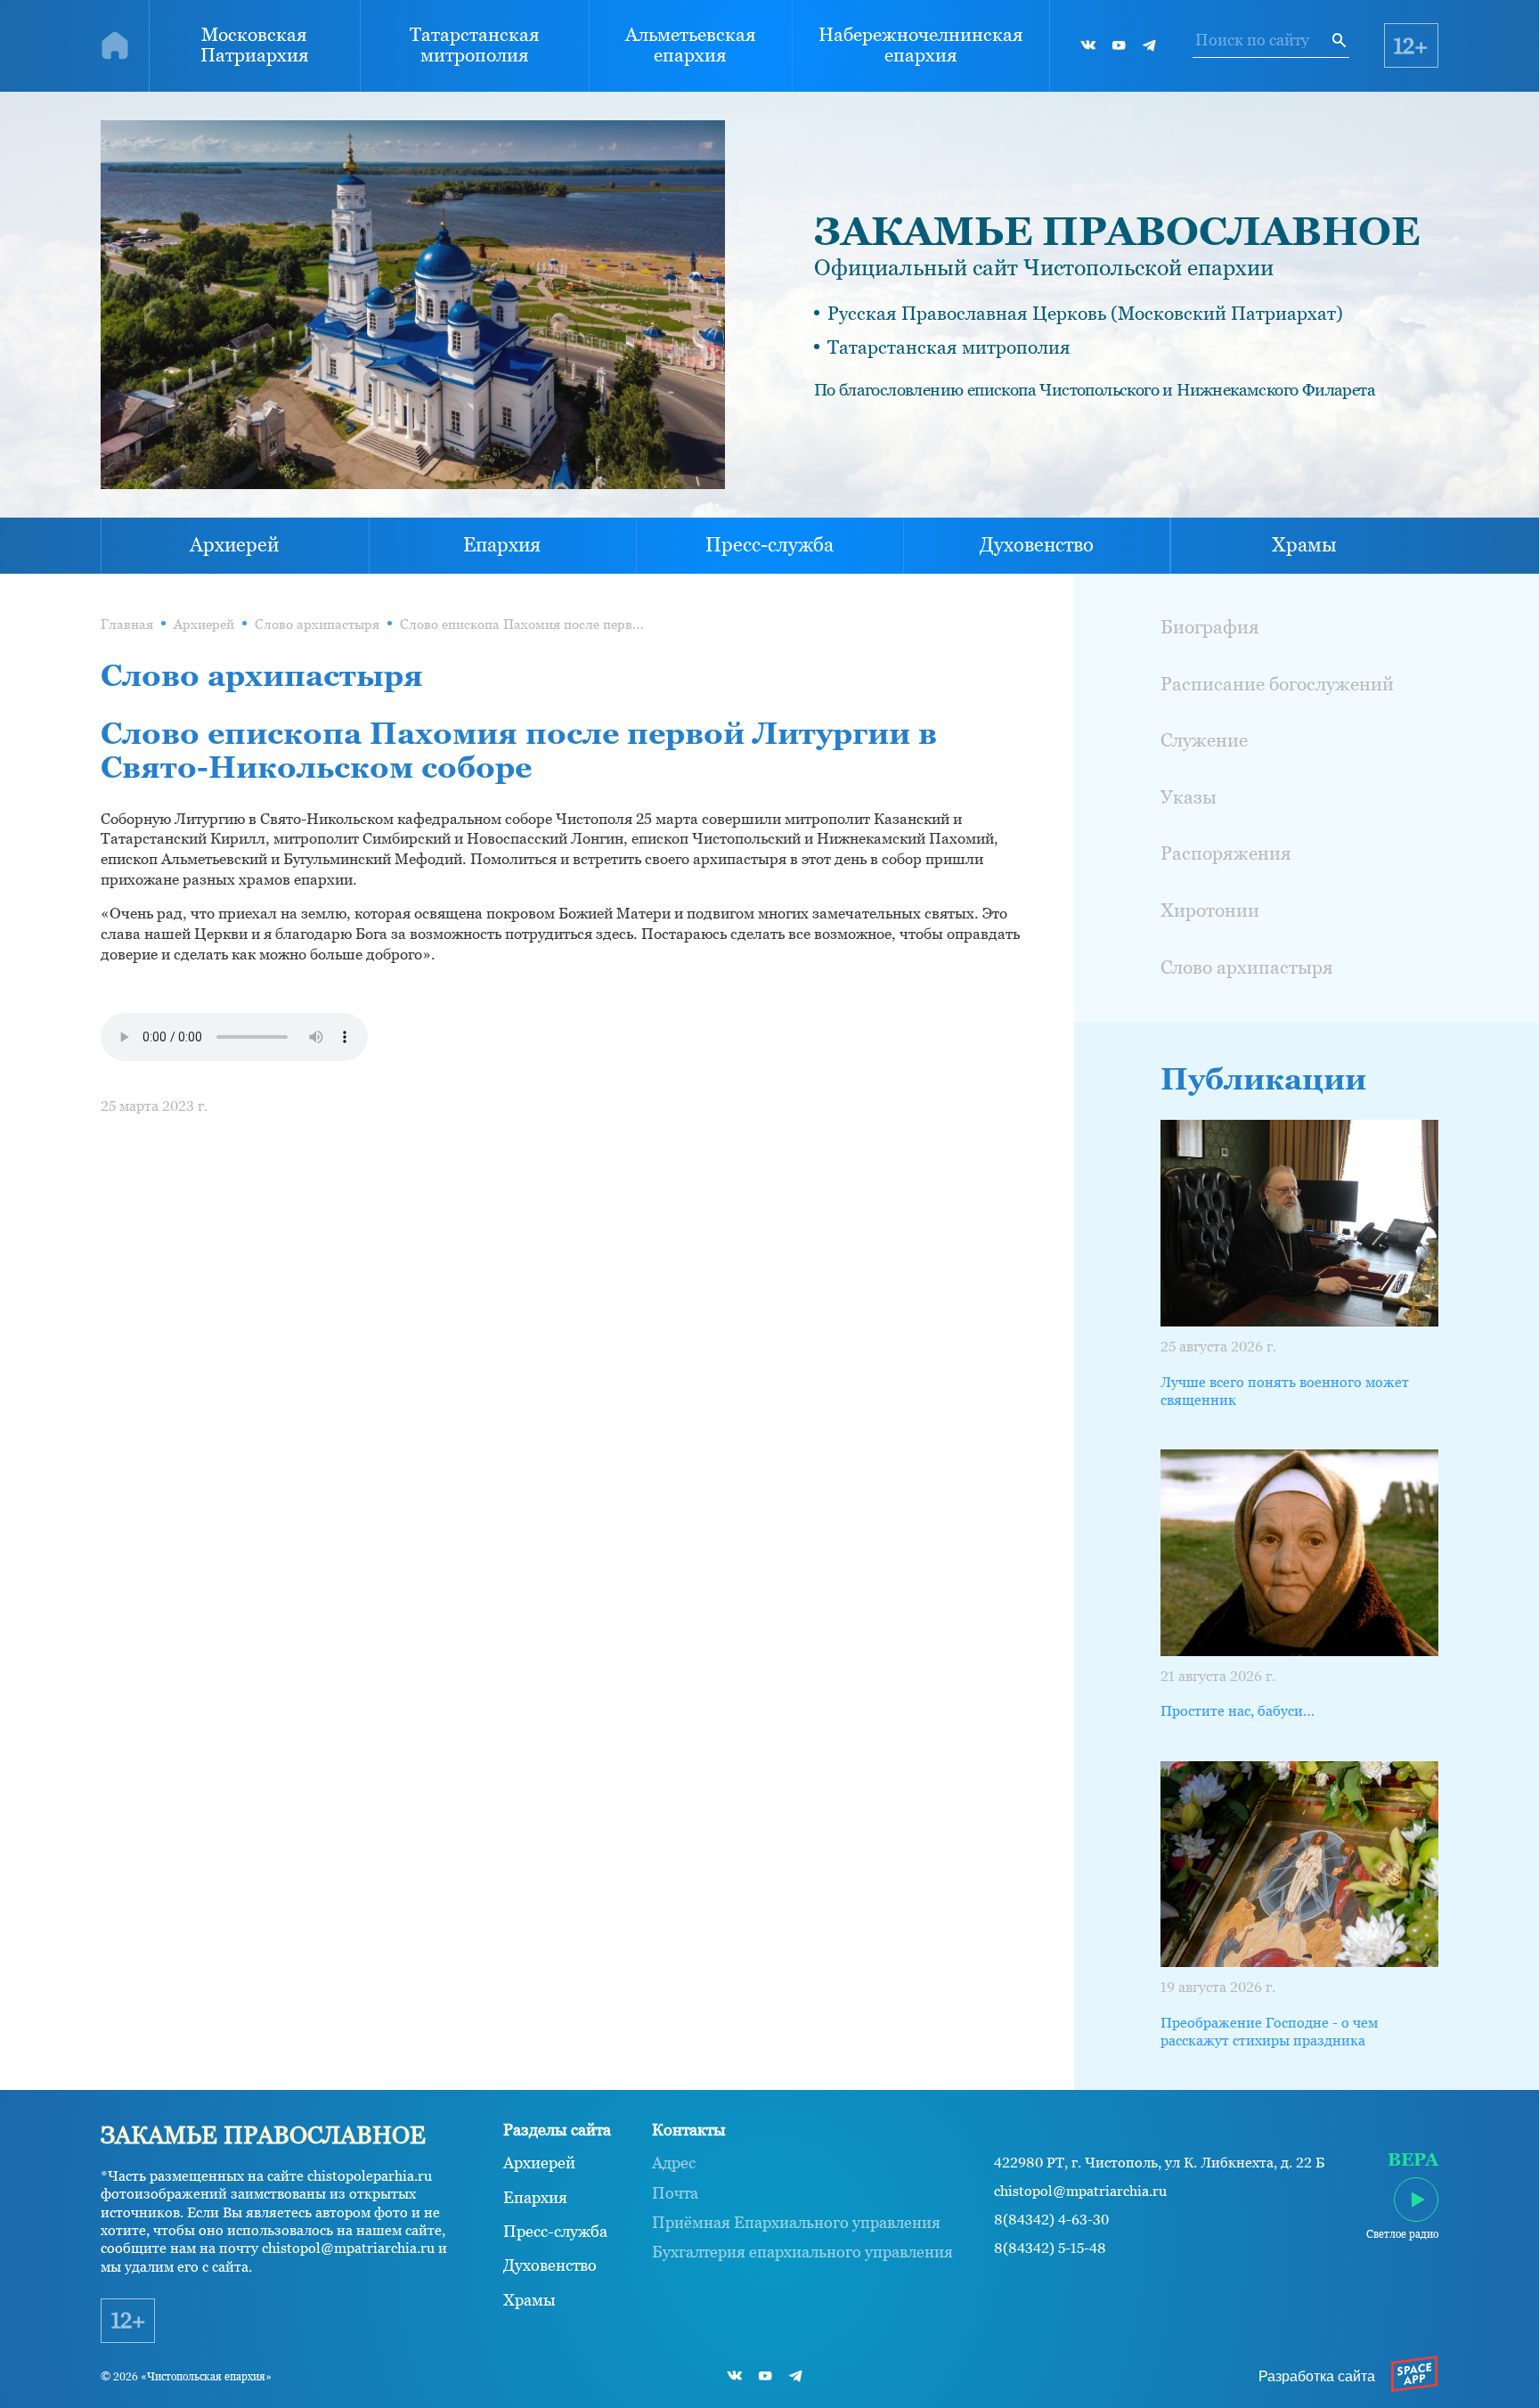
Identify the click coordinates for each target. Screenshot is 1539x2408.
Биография (1210, 627)
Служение (1204, 740)
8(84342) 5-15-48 (1050, 2248)
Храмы (1304, 545)
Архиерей (234, 545)
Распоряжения (1226, 853)
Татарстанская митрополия (475, 45)
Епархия (502, 545)
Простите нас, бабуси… (1238, 1711)
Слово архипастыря (317, 624)
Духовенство (1037, 545)
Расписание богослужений (1277, 684)
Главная (127, 624)
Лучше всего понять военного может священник (1285, 1391)
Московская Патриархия (255, 45)
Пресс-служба (769, 545)
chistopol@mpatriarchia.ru (1080, 2191)
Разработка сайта (1317, 2376)
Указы (1189, 797)
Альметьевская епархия (691, 45)
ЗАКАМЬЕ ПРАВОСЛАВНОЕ (1117, 231)
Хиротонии (1210, 910)
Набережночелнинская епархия (921, 45)
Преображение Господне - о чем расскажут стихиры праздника (1269, 2032)
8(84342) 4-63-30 (1051, 2220)
